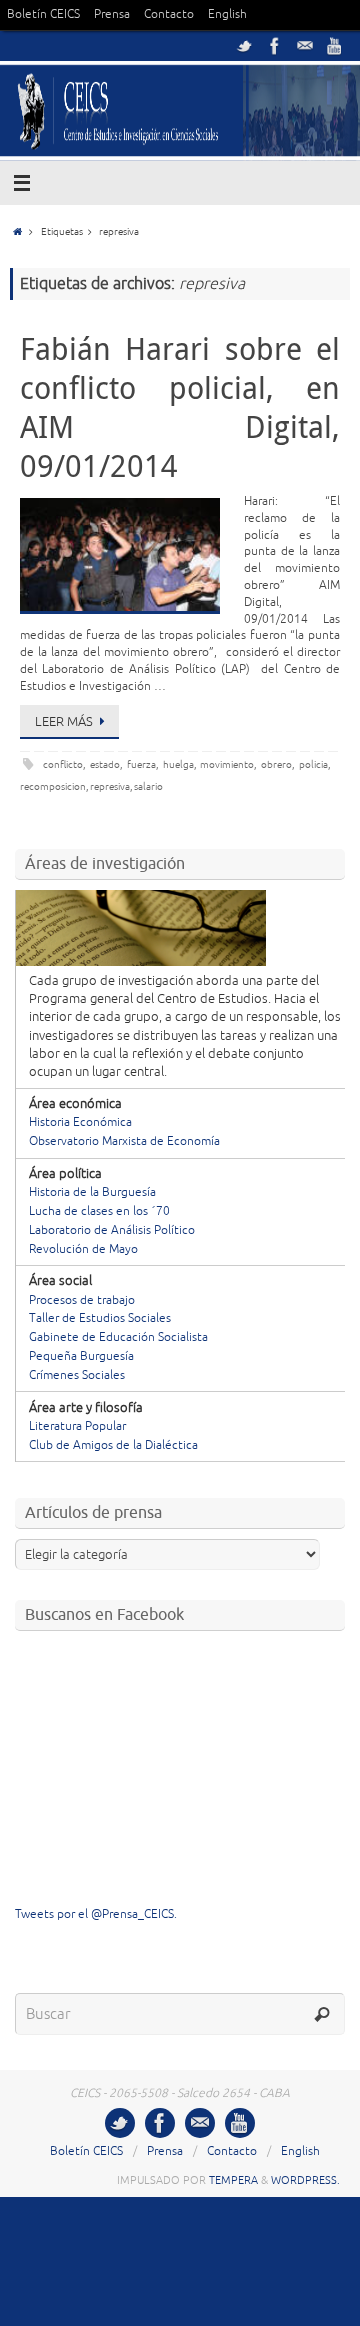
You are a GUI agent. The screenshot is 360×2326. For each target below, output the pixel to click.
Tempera (233, 2180)
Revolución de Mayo (83, 1249)
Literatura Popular (77, 1426)
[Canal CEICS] (335, 46)
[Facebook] (275, 46)
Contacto (169, 14)
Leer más (64, 722)
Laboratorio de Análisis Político (112, 1230)
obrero (276, 764)
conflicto (63, 764)
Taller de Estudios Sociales (100, 1318)
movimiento (227, 764)
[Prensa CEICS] (245, 46)
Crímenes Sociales (77, 1375)
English (227, 14)
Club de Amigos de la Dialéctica (113, 1445)
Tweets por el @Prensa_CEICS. (96, 1914)
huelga (178, 764)
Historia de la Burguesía (92, 1192)
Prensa (112, 14)
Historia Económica (80, 1122)
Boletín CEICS (43, 14)
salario (148, 786)
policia (313, 764)
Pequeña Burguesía (81, 1356)
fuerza (141, 764)
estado (105, 764)
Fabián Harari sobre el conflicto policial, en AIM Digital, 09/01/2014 (180, 407)
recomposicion (53, 786)
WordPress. (305, 2180)
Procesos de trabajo (82, 1300)
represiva (110, 786)
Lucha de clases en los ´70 (99, 1211)
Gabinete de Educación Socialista (118, 1337)
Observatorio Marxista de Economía (124, 1141)
